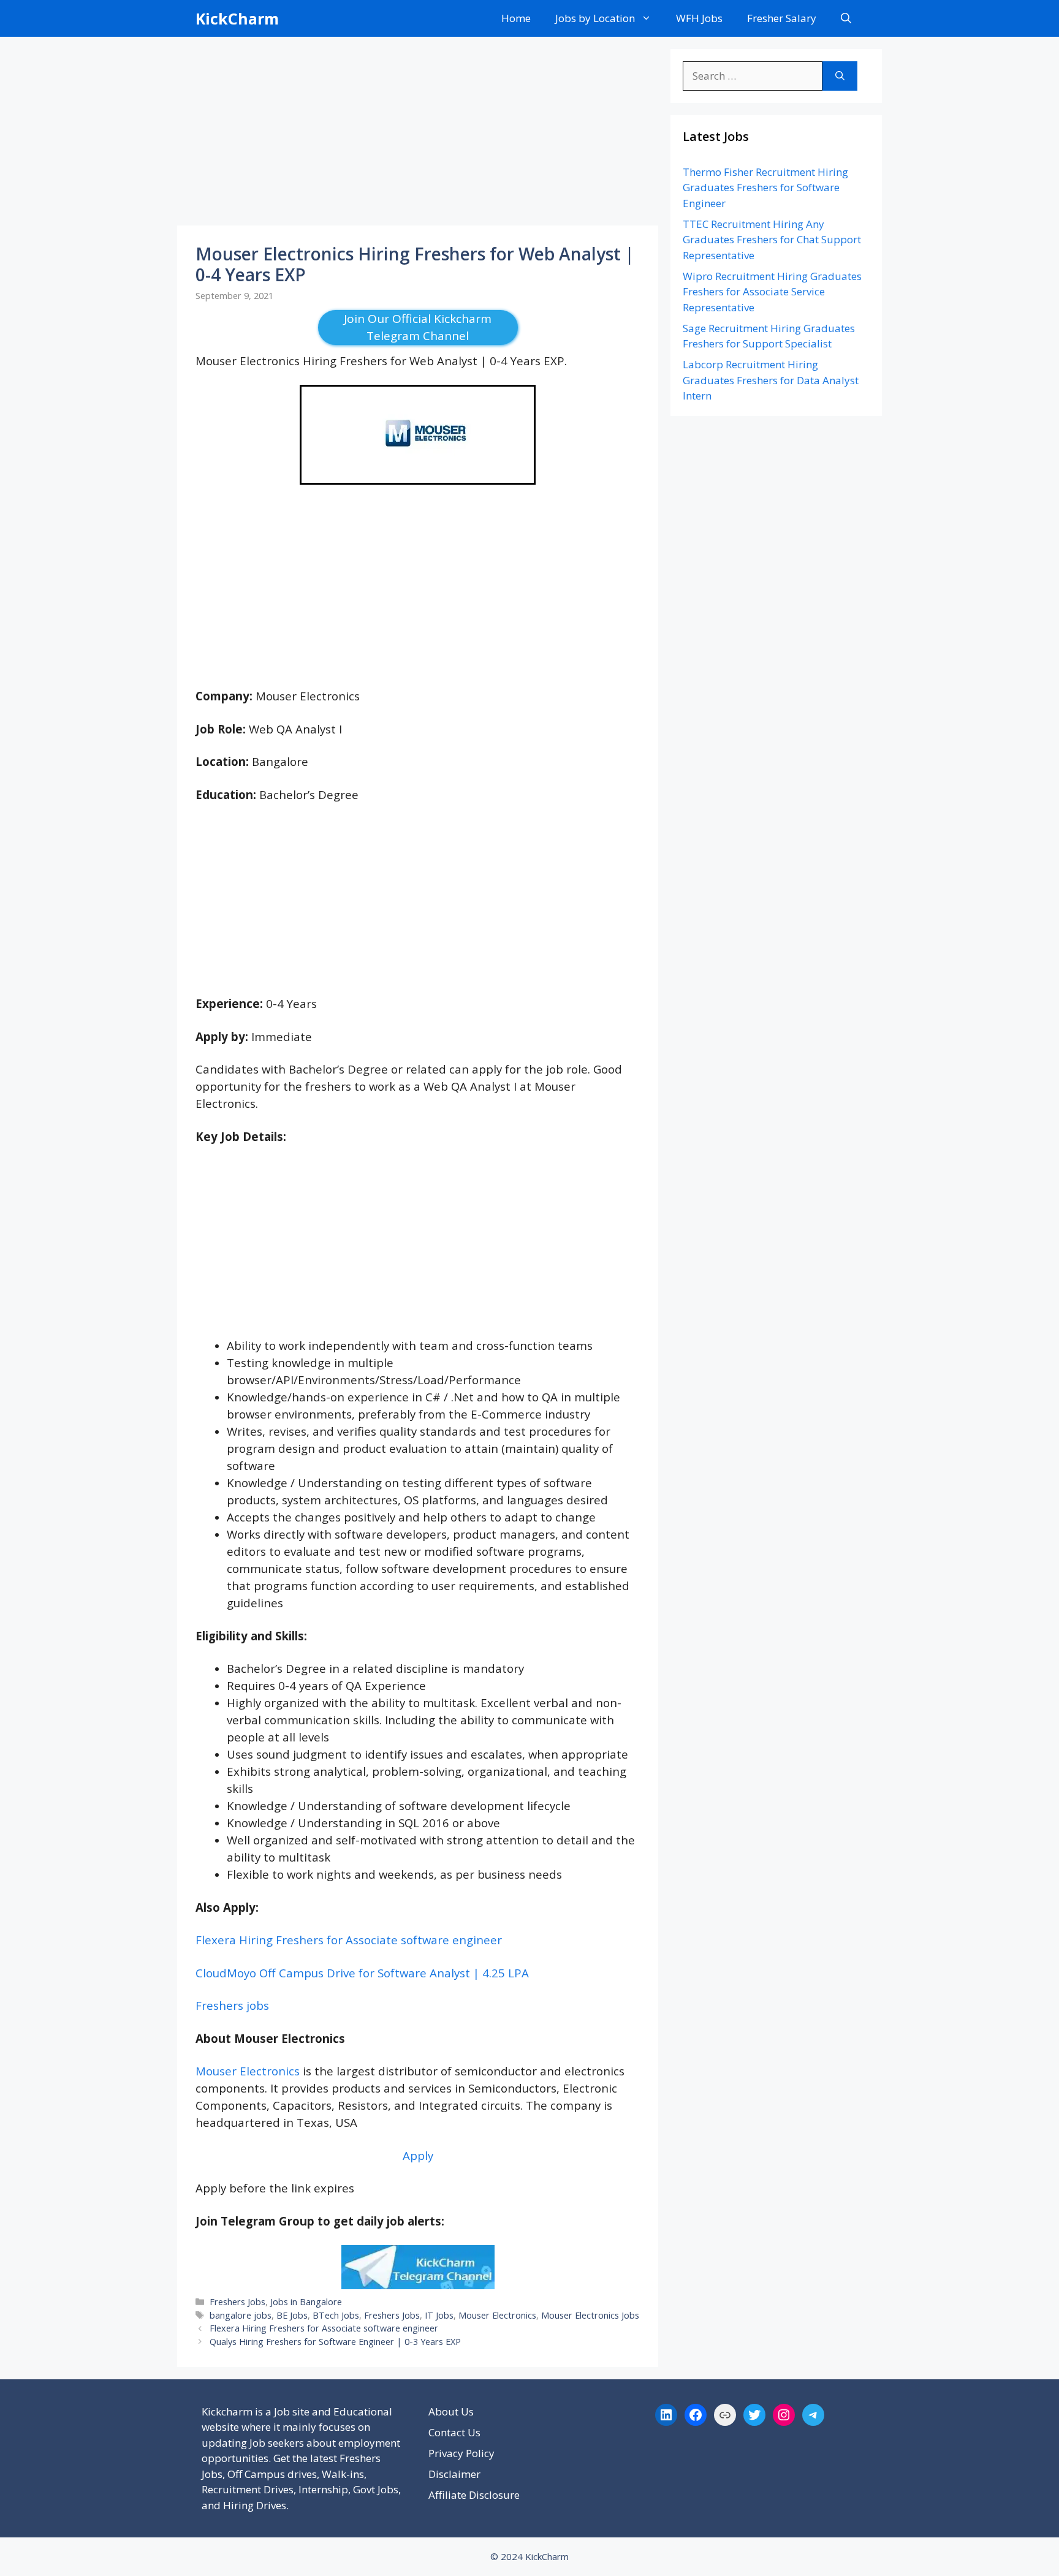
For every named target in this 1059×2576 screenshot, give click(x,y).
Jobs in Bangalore (306, 2302)
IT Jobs (439, 2315)
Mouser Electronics (248, 2071)
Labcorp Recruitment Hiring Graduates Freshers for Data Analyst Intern (771, 380)
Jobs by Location (595, 18)
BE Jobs (292, 2315)
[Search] (840, 76)
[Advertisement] (418, 135)
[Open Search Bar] (846, 18)
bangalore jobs (241, 2315)
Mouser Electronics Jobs (590, 2315)
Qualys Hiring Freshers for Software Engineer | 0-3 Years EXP (335, 2342)
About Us (451, 2411)
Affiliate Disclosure (474, 2495)
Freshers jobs (232, 2005)
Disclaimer (454, 2474)
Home (516, 18)
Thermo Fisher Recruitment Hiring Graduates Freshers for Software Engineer (765, 188)
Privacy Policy (461, 2453)
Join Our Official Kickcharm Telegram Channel (418, 328)
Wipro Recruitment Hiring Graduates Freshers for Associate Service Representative (772, 292)
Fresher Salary (782, 18)
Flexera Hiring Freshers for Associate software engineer (349, 1940)
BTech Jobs (336, 2315)
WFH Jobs (699, 18)
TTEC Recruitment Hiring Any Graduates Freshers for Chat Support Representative (772, 240)
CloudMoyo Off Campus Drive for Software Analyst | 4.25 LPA (362, 1973)
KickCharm (237, 18)
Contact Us (454, 2432)
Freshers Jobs (237, 2302)
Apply (418, 2155)
